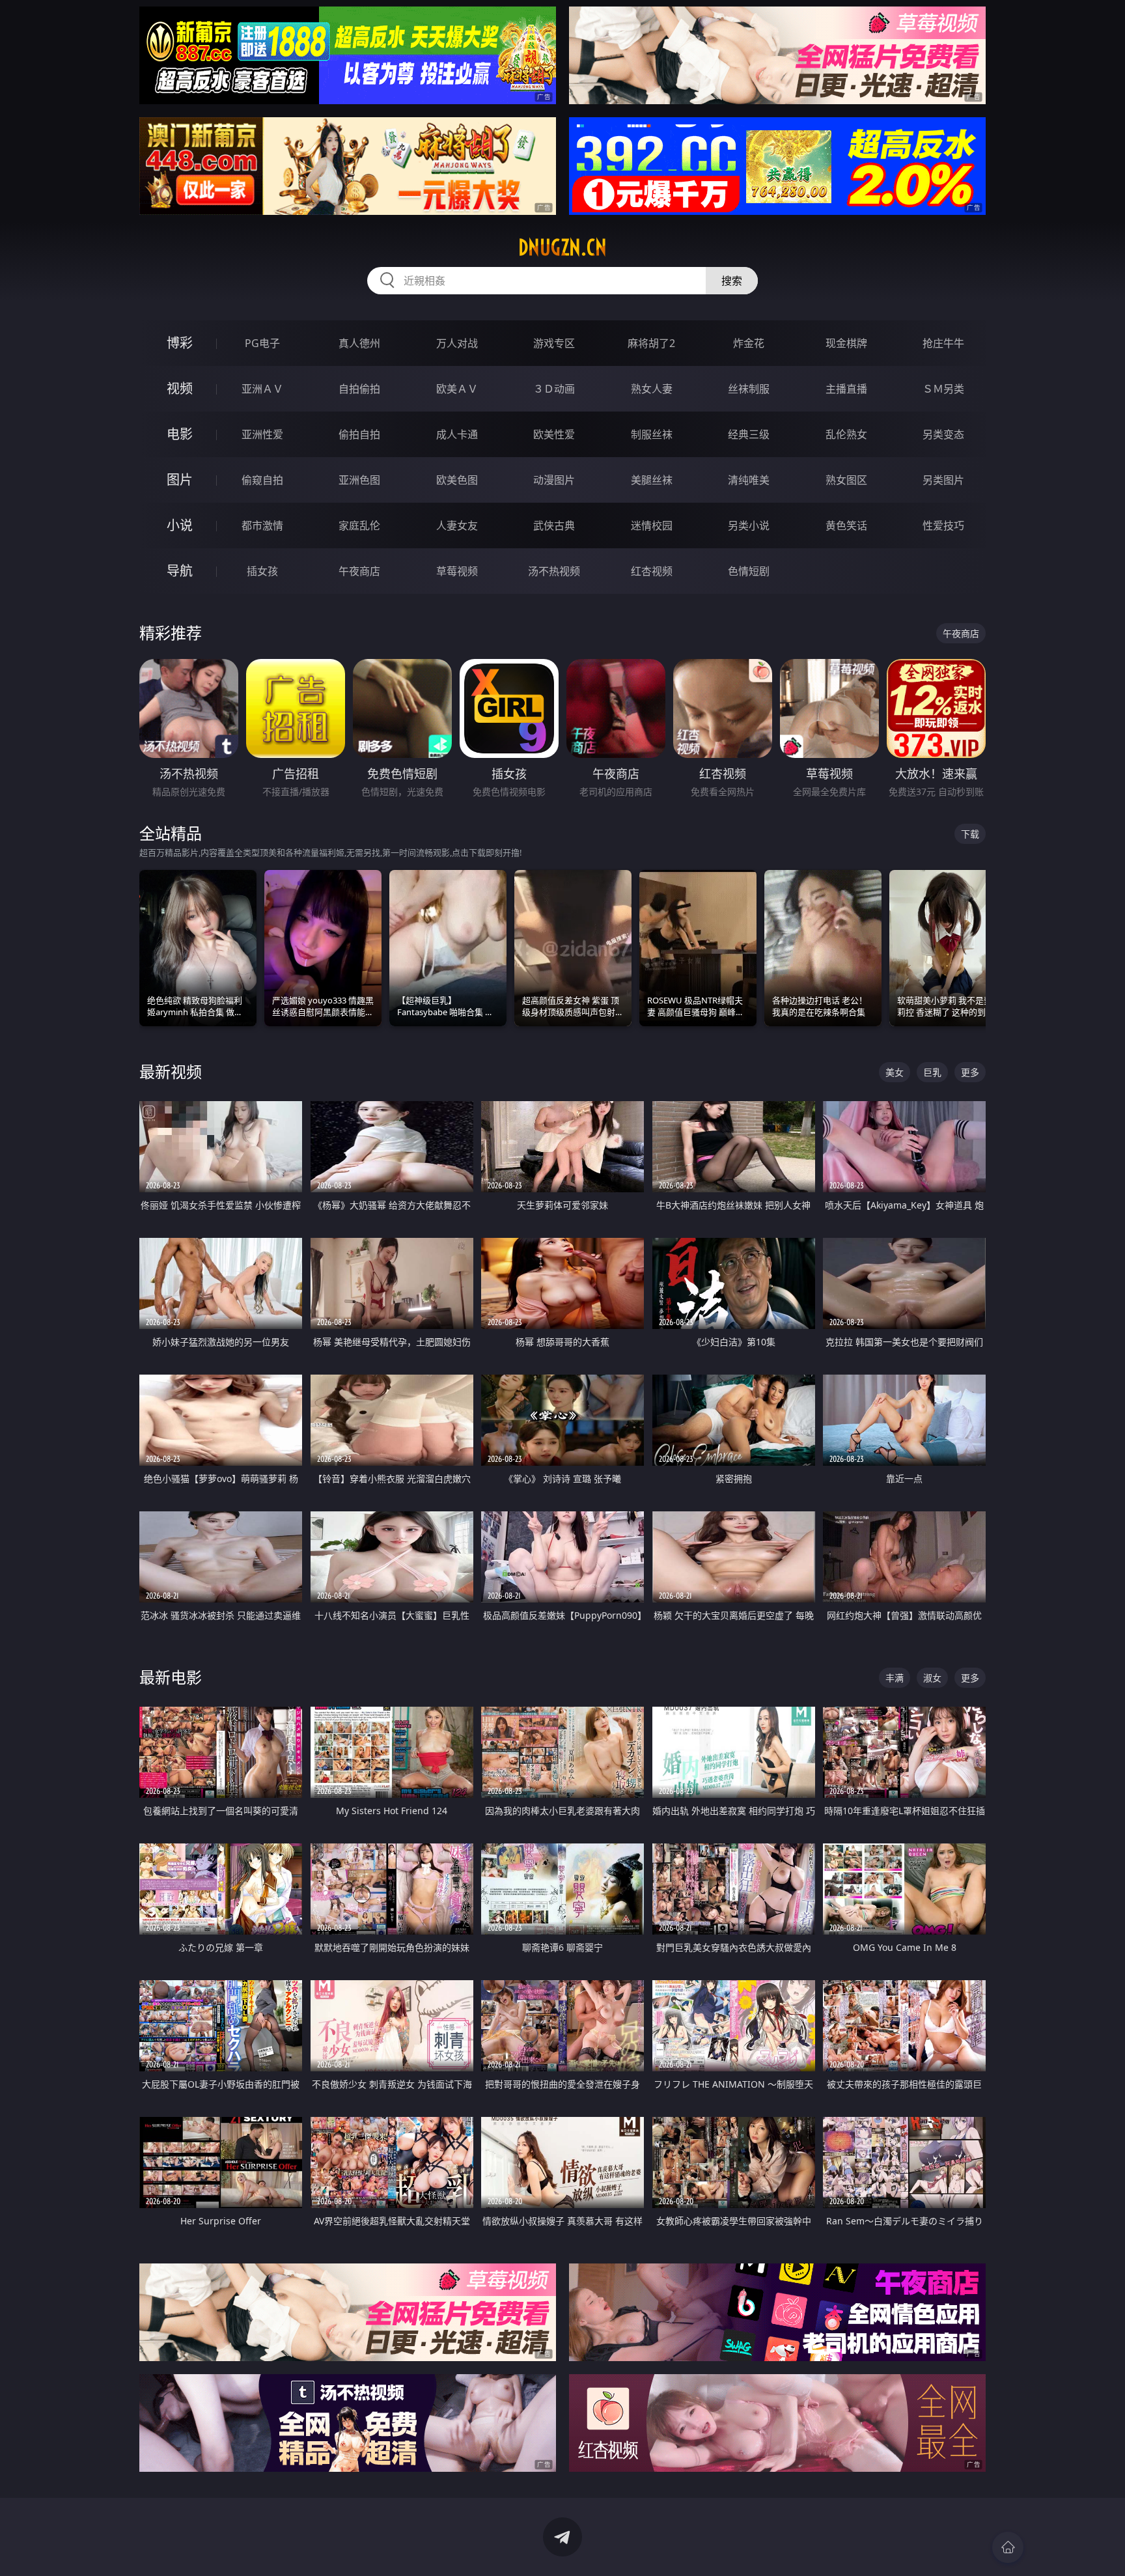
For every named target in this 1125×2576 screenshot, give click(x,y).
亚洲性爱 (262, 434)
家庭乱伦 (359, 525)
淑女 (932, 1678)
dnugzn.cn (562, 247)
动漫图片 (554, 480)
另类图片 (943, 480)
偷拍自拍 (359, 434)
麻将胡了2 (651, 343)
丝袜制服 (749, 389)
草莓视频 (457, 571)
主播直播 (846, 389)
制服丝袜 (652, 434)
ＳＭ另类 (943, 389)
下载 (970, 834)
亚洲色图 (359, 480)
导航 (180, 571)
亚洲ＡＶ (262, 389)
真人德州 (359, 343)
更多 (970, 1072)
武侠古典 (554, 525)
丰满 (895, 1678)
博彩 (180, 343)
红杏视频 (652, 571)
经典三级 (749, 434)
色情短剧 (749, 571)
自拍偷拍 (359, 389)
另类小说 (749, 525)
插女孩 (262, 571)
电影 (180, 434)
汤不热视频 (554, 571)
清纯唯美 (749, 480)
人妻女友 (457, 525)
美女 (895, 1072)
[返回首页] (1008, 2547)
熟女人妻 (652, 389)
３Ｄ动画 (554, 389)
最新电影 (171, 1677)
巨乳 (932, 1072)
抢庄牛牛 (943, 343)
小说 (180, 525)
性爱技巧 (943, 525)
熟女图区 (846, 480)
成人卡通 (457, 434)
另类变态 (943, 434)
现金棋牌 (846, 343)
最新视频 (171, 1071)
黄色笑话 (846, 525)
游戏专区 (554, 343)
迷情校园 (652, 525)
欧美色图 (457, 480)
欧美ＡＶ (457, 389)
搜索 (732, 281)
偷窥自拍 (262, 480)
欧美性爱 (554, 434)
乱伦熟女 (846, 434)
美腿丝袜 (652, 480)
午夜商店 (359, 571)
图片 (180, 480)
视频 (180, 388)
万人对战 (457, 343)
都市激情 (262, 525)
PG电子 (262, 343)
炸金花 (749, 343)
